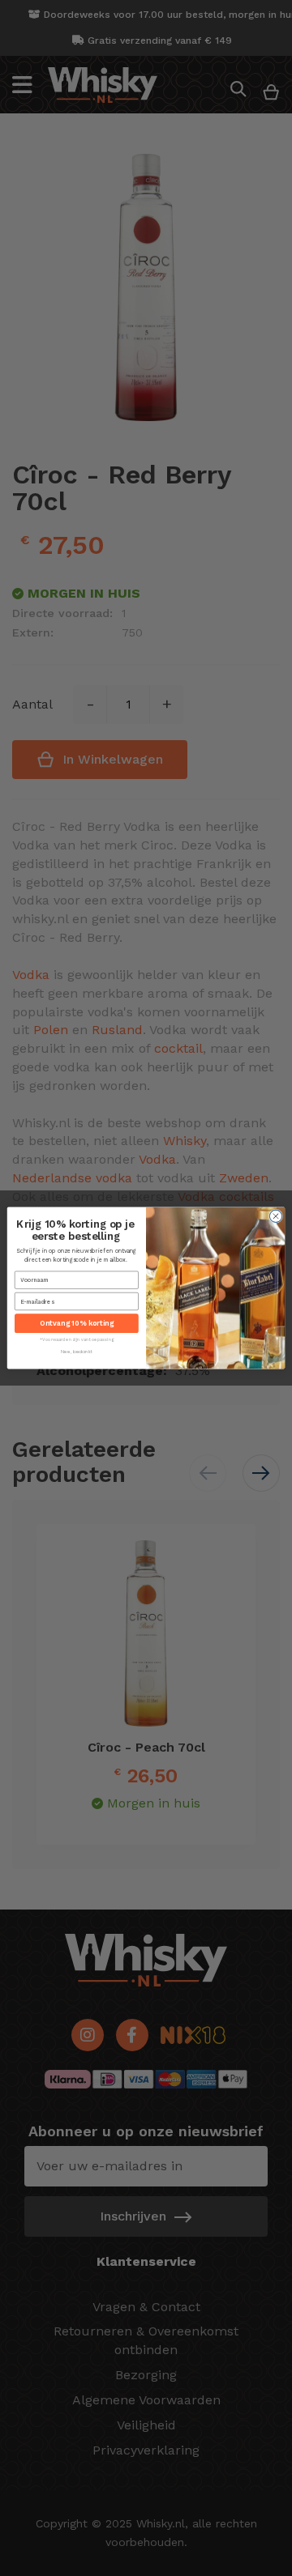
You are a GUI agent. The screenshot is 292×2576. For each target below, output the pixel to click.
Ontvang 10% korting (77, 1324)
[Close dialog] (275, 1216)
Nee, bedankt (77, 1352)
